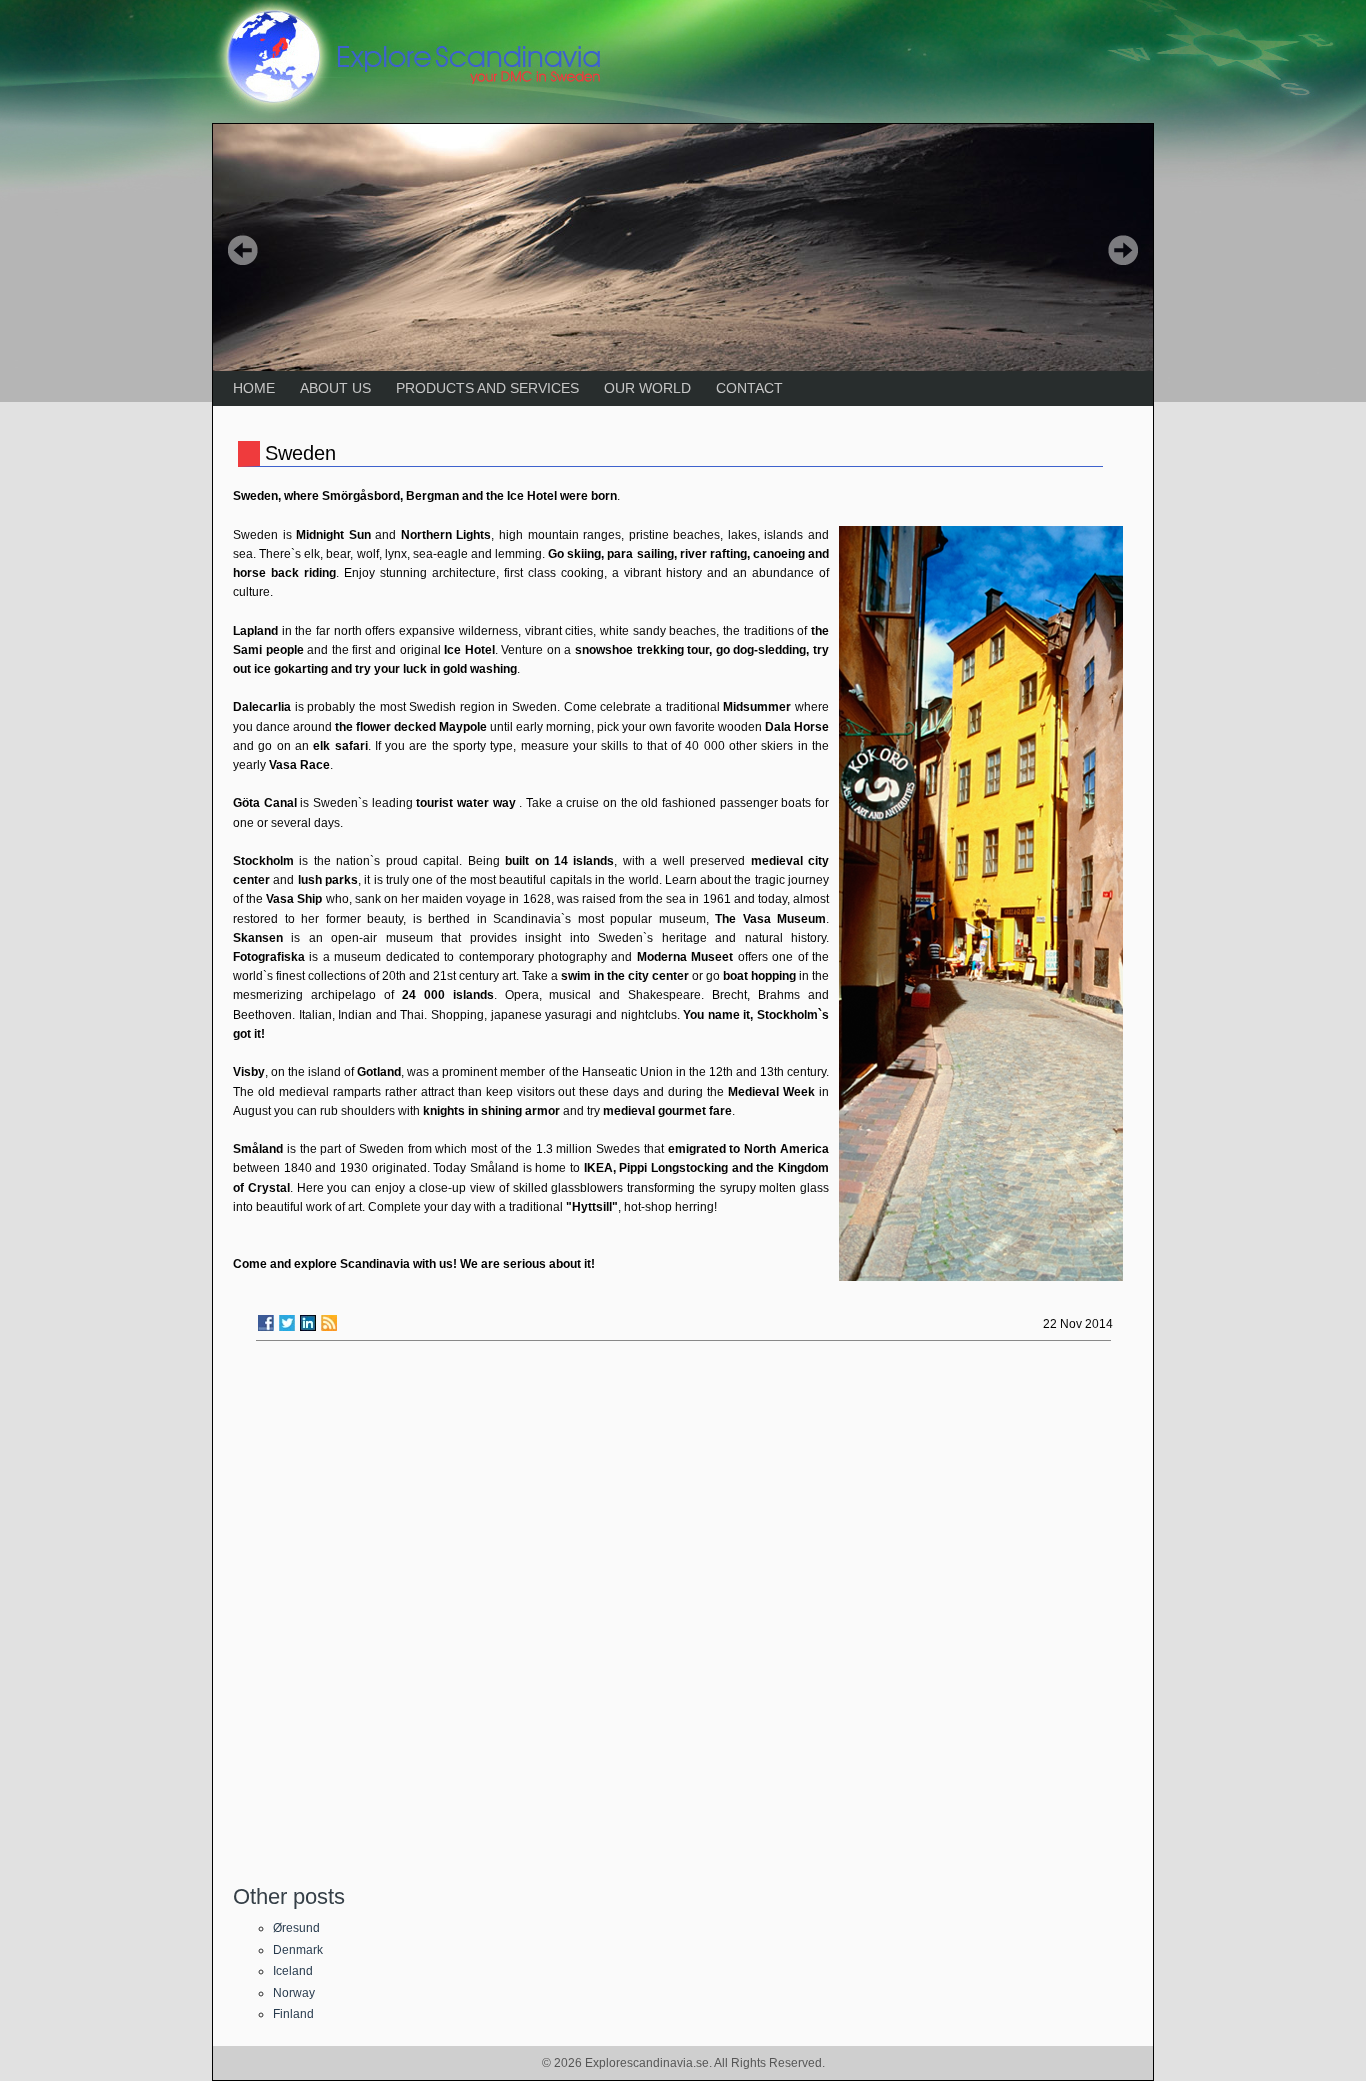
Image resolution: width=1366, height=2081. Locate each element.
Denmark (298, 1950)
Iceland (293, 1971)
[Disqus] (683, 1611)
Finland (293, 2014)
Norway (294, 1993)
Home (254, 388)
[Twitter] (287, 1323)
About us (335, 388)
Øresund (296, 1928)
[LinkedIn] (308, 1323)
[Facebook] (266, 1323)
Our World (647, 388)
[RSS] (329, 1323)
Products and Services (487, 388)
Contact (749, 388)
